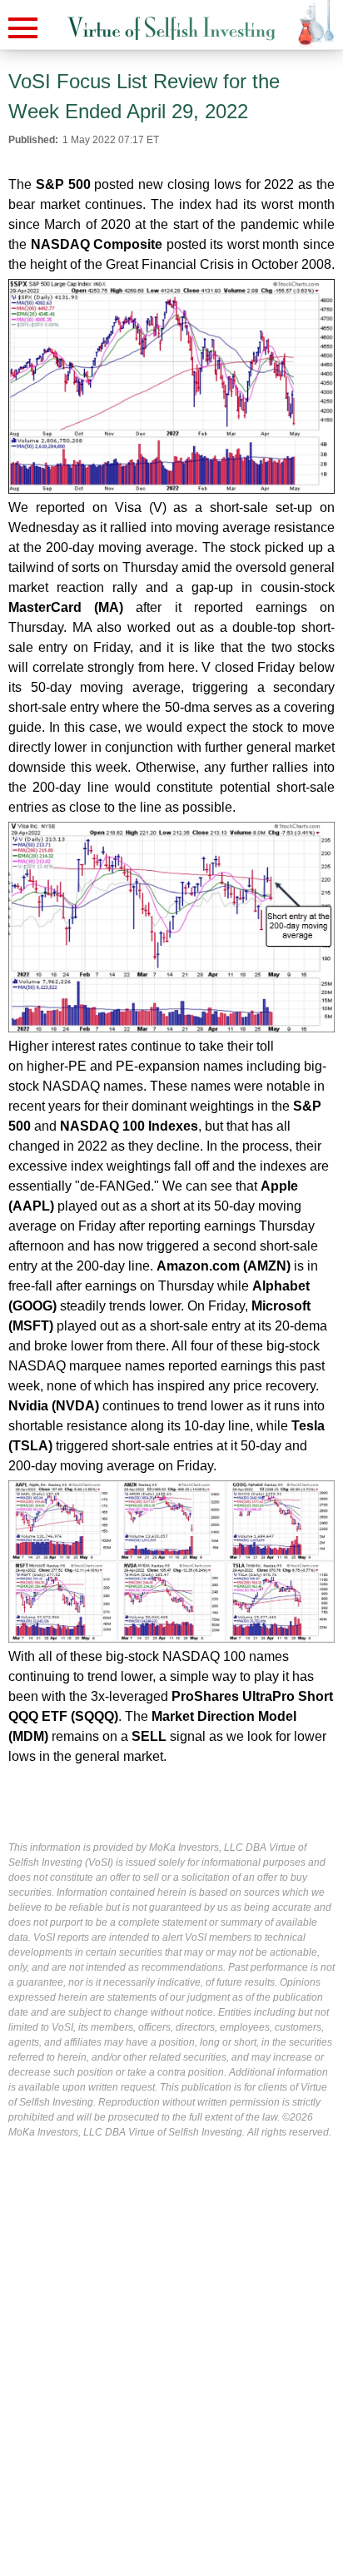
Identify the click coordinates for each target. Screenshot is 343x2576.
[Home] (171, 29)
